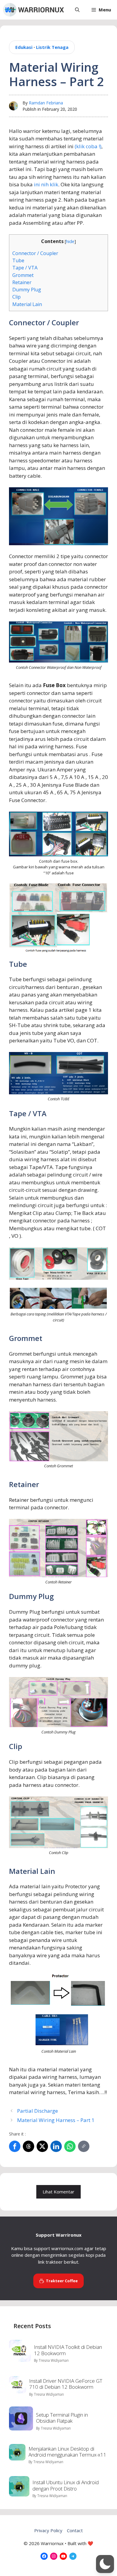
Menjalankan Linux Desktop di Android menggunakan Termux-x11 (67, 2452)
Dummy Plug (27, 290)
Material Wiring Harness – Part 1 (56, 2120)
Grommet (23, 275)
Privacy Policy (48, 2530)
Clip (16, 297)
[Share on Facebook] (15, 2146)
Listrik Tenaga (52, 47)
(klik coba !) (87, 146)
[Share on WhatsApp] (70, 2146)
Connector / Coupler (35, 253)
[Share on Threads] (28, 2146)
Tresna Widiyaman (54, 2360)
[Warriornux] (33, 10)
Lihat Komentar (58, 2192)
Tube (18, 260)
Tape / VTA (25, 268)
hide (70, 241)
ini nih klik (46, 184)
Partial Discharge (37, 2111)
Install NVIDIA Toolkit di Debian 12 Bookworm (68, 2350)
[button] (77, 10)
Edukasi (24, 47)
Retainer (22, 282)
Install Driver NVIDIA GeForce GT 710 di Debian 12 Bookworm (66, 2384)
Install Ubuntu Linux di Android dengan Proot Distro (66, 2485)
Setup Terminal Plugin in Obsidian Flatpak (62, 2418)
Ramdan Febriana (46, 103)
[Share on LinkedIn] (56, 2146)
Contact (75, 2530)
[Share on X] (42, 2146)
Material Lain (27, 304)
